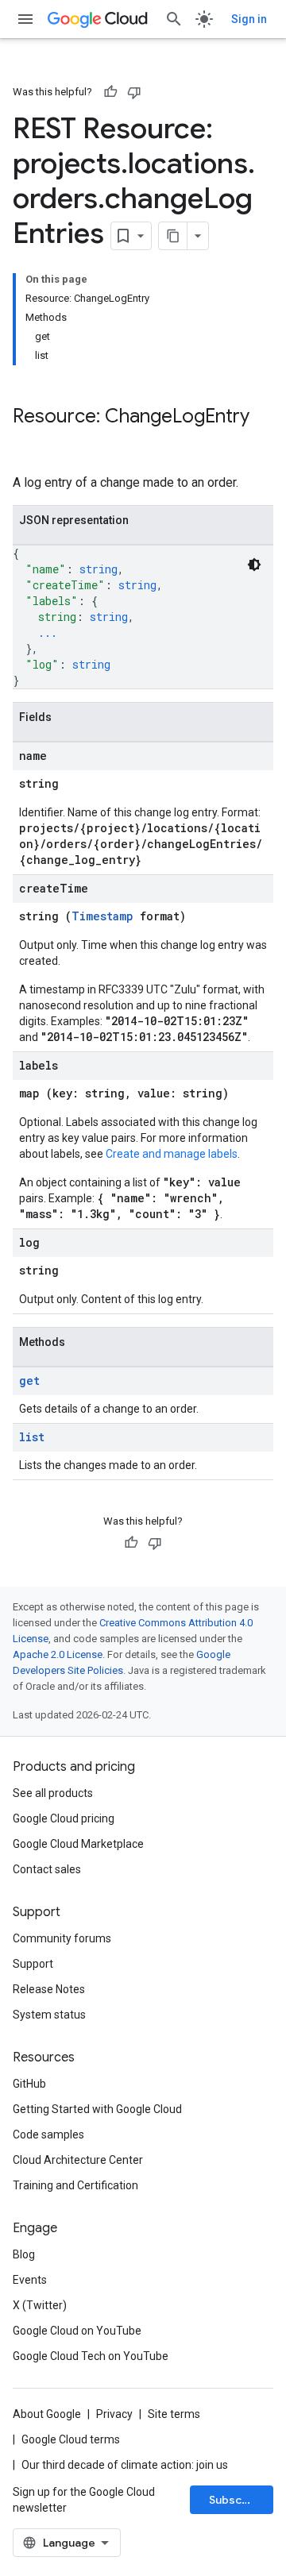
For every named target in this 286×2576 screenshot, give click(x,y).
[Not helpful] (134, 92)
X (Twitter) (40, 2305)
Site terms (174, 2414)
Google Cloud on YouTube (77, 2331)
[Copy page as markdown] (173, 236)
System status (49, 2015)
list (32, 1437)
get (29, 1381)
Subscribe (236, 2500)
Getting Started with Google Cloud (97, 2109)
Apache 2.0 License (58, 1654)
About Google (47, 2414)
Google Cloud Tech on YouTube (91, 2356)
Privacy (114, 2414)
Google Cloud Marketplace (78, 1844)
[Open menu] (25, 19)
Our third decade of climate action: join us (125, 2465)
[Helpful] (110, 92)
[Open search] (174, 19)
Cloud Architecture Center (78, 2160)
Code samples (48, 2134)
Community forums (62, 1938)
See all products (53, 1793)
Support (33, 1964)
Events (30, 2280)
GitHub (29, 2084)
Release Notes (49, 1989)
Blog (24, 2254)
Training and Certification (75, 2185)
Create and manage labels (172, 1154)
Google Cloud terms (71, 2439)
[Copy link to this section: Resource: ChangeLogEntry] (29, 443)
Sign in (249, 19)
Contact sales (47, 1869)
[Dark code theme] (254, 565)
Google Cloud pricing (64, 1818)
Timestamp (102, 916)
